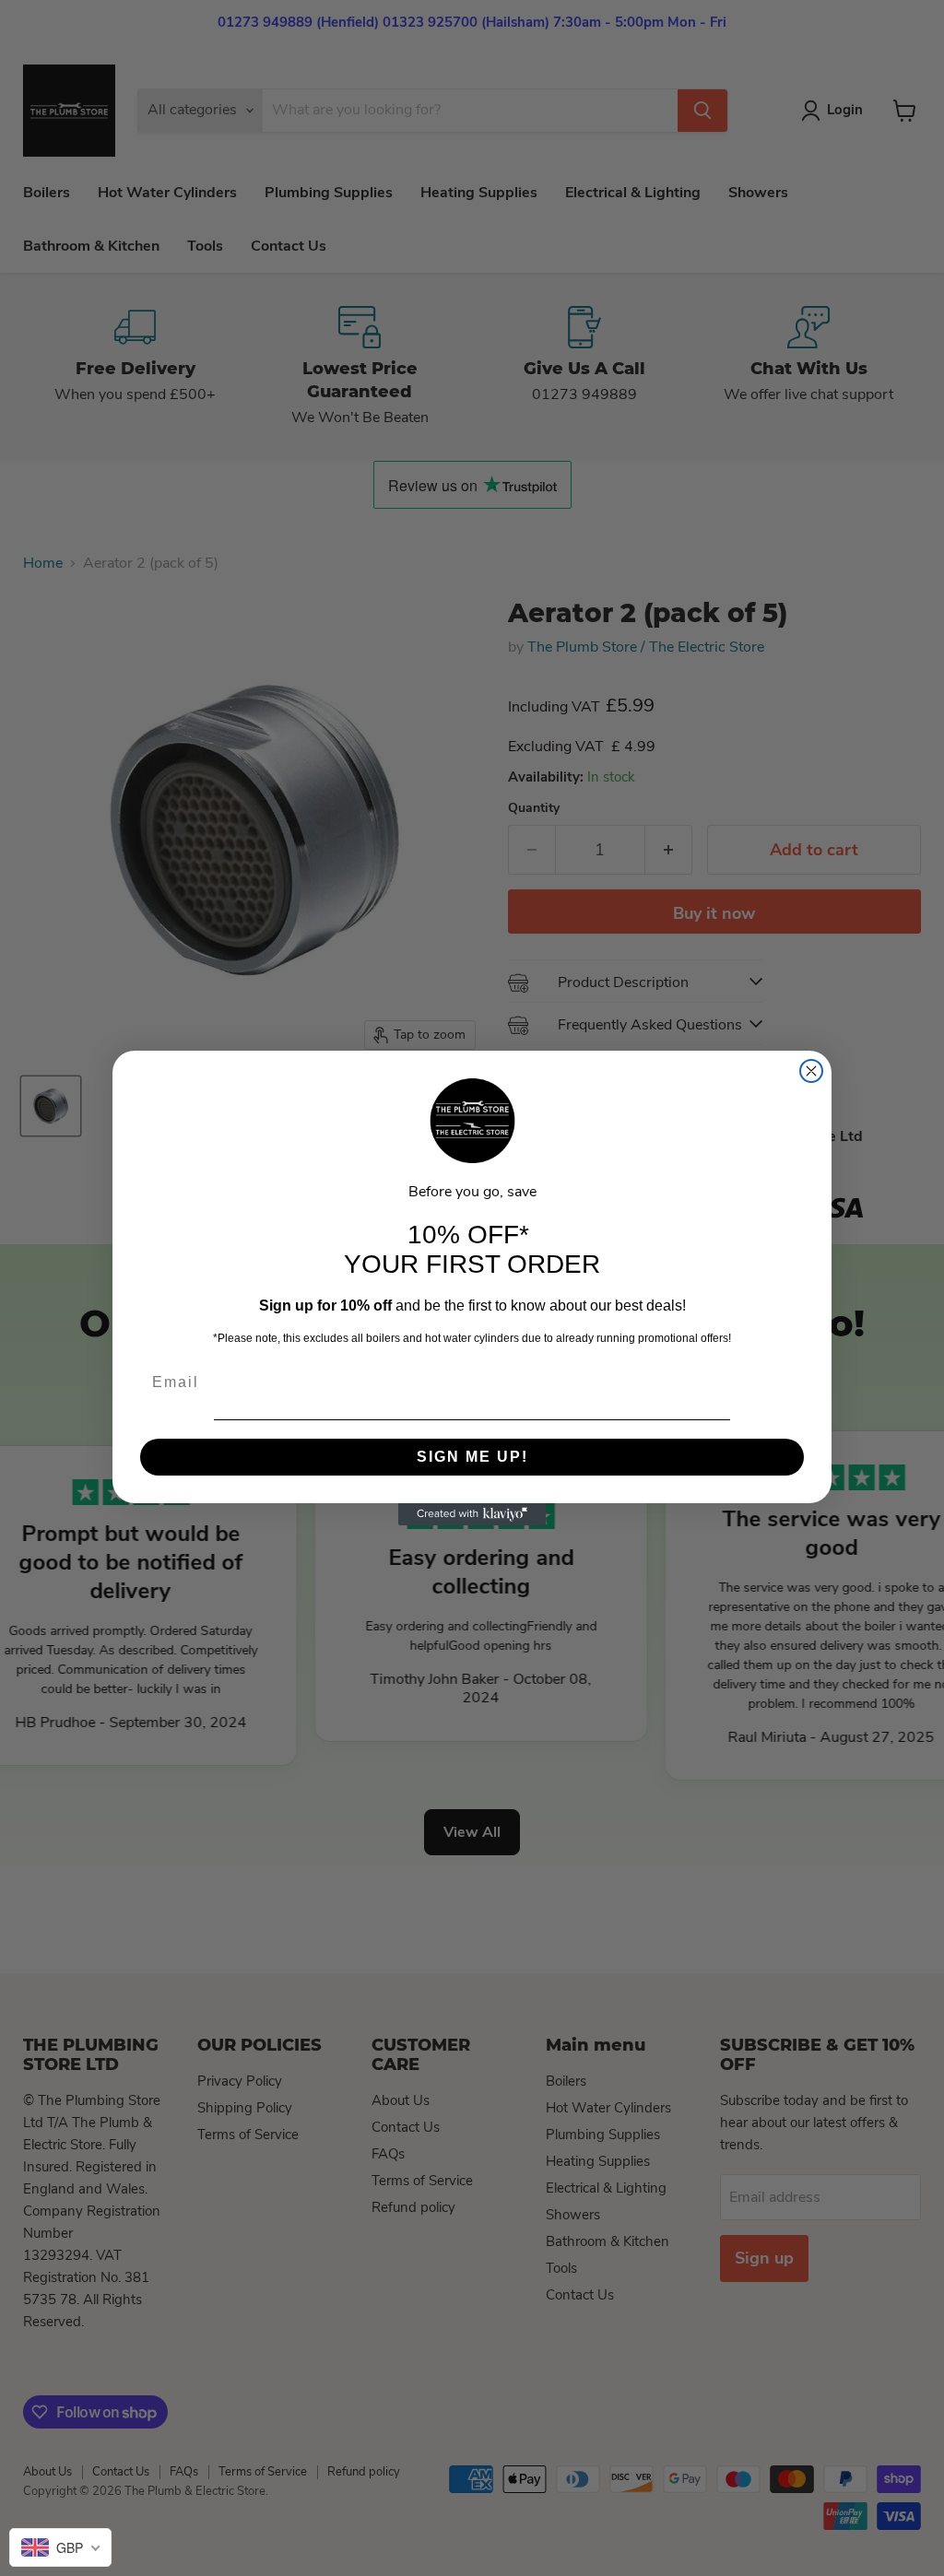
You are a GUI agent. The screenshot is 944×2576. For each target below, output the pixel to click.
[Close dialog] (811, 1071)
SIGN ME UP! (472, 1457)
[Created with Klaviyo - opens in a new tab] (472, 1514)
